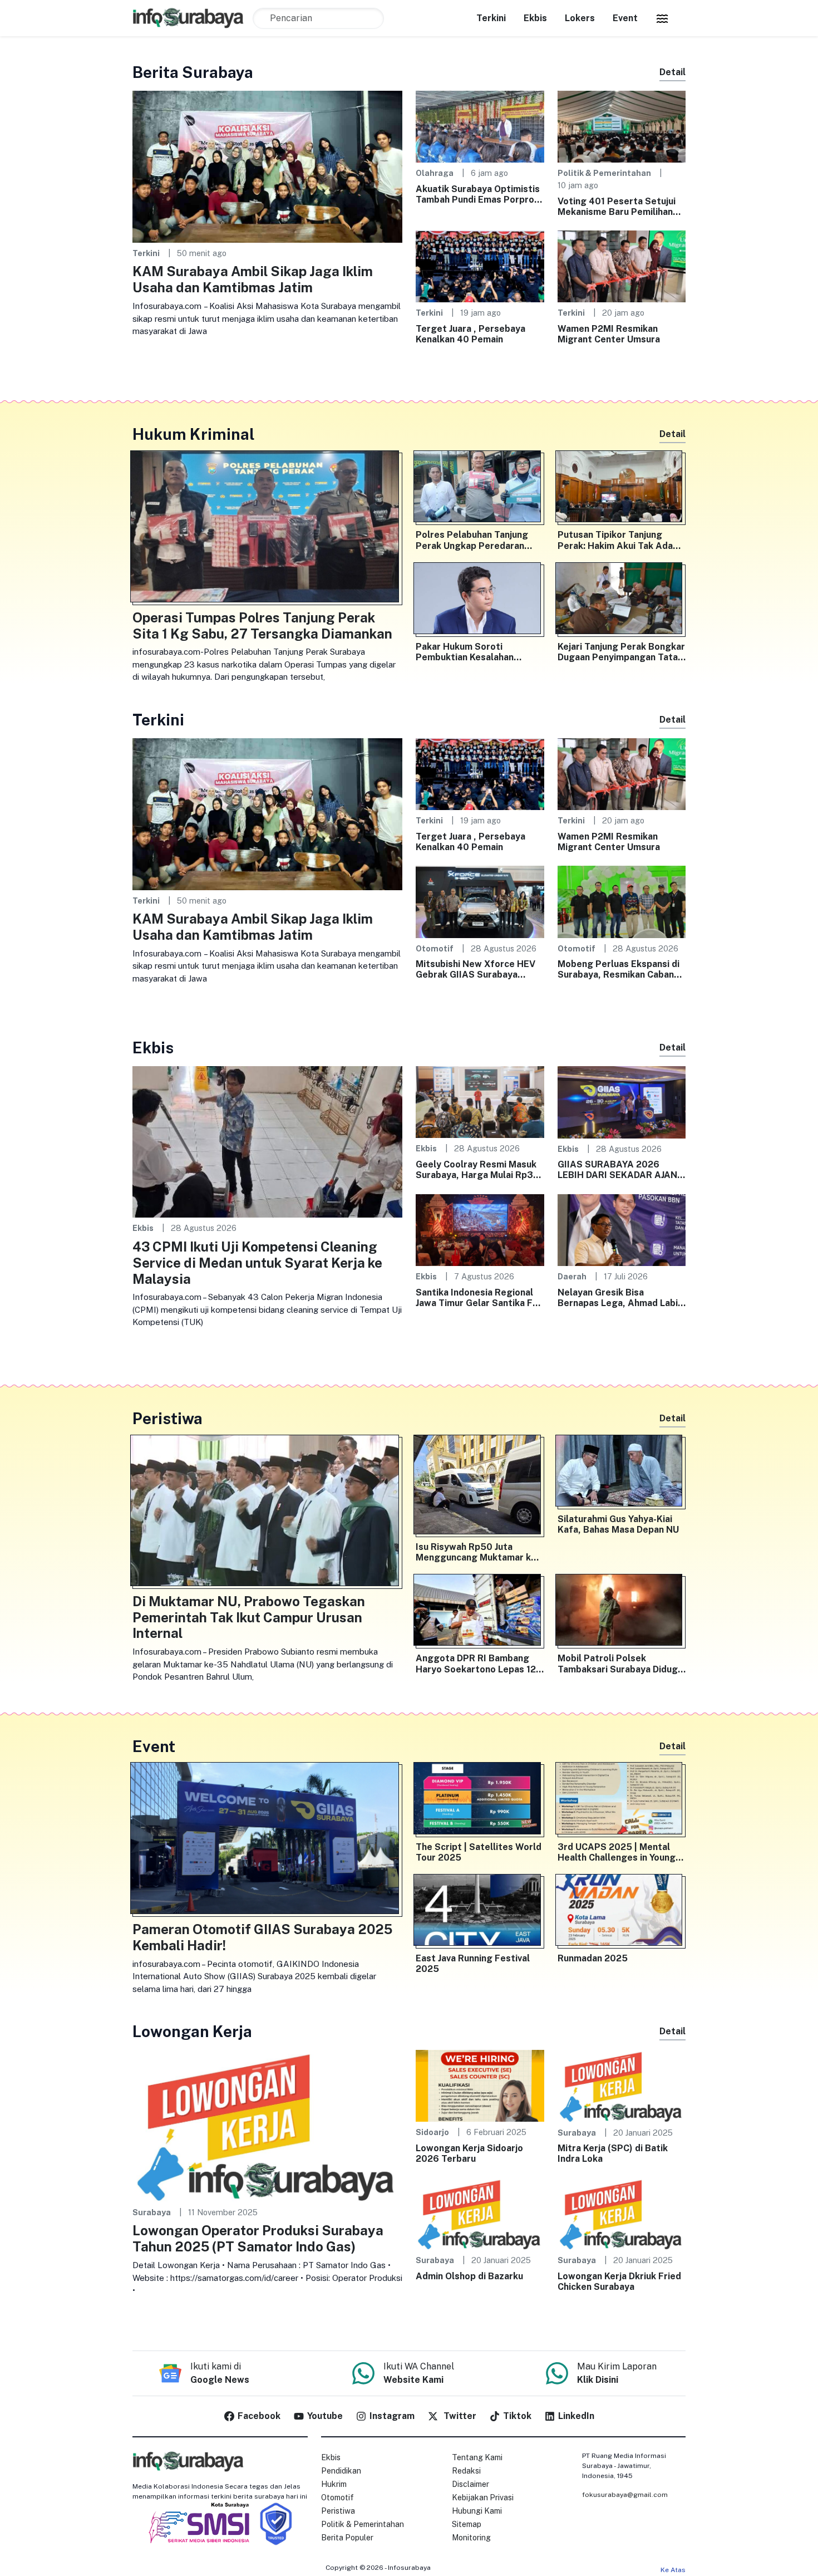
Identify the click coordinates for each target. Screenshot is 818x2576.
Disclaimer (470, 2484)
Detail (672, 72)
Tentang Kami (477, 2457)
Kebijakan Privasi (483, 2498)
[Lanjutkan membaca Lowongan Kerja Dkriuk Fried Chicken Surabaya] (622, 2213)
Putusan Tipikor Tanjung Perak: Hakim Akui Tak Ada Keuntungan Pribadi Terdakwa (615, 540)
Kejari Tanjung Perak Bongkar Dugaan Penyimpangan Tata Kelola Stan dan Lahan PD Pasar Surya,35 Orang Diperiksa (621, 652)
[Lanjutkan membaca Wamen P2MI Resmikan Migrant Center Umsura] (622, 266)
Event (625, 18)
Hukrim (334, 2484)
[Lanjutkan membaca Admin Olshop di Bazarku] (480, 2213)
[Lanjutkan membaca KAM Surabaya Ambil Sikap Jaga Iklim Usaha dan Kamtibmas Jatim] (267, 166)
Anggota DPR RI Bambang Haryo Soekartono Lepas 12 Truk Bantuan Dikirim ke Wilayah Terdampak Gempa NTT (476, 1664)
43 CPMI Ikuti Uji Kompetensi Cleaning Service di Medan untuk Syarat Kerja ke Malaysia (257, 1263)
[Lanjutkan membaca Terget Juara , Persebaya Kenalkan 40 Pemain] (480, 266)
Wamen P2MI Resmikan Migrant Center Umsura (609, 334)
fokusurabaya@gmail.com (625, 2495)
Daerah (572, 1276)
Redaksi (466, 2471)
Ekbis (535, 18)
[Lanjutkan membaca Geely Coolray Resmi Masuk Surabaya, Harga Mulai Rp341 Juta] (480, 1101)
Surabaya (152, 2212)
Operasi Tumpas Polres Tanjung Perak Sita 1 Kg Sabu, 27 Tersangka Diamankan (262, 625)
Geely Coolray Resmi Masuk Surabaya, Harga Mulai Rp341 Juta (479, 1170)
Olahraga (435, 173)
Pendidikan (341, 2471)
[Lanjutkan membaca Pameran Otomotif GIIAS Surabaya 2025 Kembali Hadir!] (267, 1841)
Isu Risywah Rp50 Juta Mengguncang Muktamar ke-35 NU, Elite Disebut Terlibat (479, 1552)
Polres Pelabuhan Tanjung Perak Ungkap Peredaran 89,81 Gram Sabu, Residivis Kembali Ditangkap (475, 540)
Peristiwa (338, 2511)
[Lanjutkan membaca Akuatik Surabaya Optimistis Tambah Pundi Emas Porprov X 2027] (480, 126)
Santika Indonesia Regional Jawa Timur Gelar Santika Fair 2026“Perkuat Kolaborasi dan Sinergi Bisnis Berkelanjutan (480, 1298)
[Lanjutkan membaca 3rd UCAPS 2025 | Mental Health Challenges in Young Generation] (622, 1800)
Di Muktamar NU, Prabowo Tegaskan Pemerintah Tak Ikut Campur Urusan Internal (249, 1617)
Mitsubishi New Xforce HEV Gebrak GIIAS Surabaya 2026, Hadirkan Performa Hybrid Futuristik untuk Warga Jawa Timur (475, 969)
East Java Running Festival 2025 (473, 1964)
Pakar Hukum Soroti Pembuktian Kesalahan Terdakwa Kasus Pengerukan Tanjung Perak (479, 652)
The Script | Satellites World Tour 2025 (479, 1852)
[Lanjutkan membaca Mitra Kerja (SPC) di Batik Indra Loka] (622, 2085)
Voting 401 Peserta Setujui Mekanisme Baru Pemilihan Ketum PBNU (617, 207)
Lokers (580, 18)
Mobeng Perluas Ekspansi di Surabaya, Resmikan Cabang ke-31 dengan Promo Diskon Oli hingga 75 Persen (619, 969)
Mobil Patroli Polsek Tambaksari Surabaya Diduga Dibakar (620, 1664)
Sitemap (467, 2524)
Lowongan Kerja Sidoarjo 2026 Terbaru (469, 2153)
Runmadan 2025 (593, 1958)
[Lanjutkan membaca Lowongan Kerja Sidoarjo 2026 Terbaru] (480, 2085)
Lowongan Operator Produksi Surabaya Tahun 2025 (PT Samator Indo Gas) (258, 2238)
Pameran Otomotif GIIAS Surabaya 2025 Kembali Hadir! (262, 1937)
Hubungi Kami (477, 2511)
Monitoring (471, 2538)
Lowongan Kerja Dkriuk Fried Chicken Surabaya (619, 2281)
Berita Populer (347, 2538)
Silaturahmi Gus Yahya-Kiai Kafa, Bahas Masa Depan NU (618, 1524)
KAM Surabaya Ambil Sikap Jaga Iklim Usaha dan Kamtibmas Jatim (253, 279)
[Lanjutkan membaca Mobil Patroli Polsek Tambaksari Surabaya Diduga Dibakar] (622, 1612)
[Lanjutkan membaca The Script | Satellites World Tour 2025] (480, 1800)
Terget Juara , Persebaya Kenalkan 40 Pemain (470, 334)
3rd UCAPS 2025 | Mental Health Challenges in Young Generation (617, 1852)
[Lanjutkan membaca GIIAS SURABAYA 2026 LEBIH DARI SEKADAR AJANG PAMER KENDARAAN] (622, 1101)
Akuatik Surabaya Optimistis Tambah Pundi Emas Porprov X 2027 (478, 194)
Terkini (491, 18)
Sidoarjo (432, 2132)
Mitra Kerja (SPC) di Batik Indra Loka (613, 2153)
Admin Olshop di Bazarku (469, 2276)
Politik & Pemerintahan (604, 173)
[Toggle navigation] (662, 18)
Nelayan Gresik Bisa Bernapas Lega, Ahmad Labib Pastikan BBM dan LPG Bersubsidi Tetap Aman (620, 1298)
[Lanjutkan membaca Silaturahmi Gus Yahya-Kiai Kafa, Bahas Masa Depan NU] (622, 1473)
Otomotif (435, 948)
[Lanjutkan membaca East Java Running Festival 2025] (480, 1912)
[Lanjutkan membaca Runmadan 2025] (622, 1912)
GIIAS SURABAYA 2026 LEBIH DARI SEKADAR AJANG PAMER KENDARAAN (621, 1170)
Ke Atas (673, 2570)
